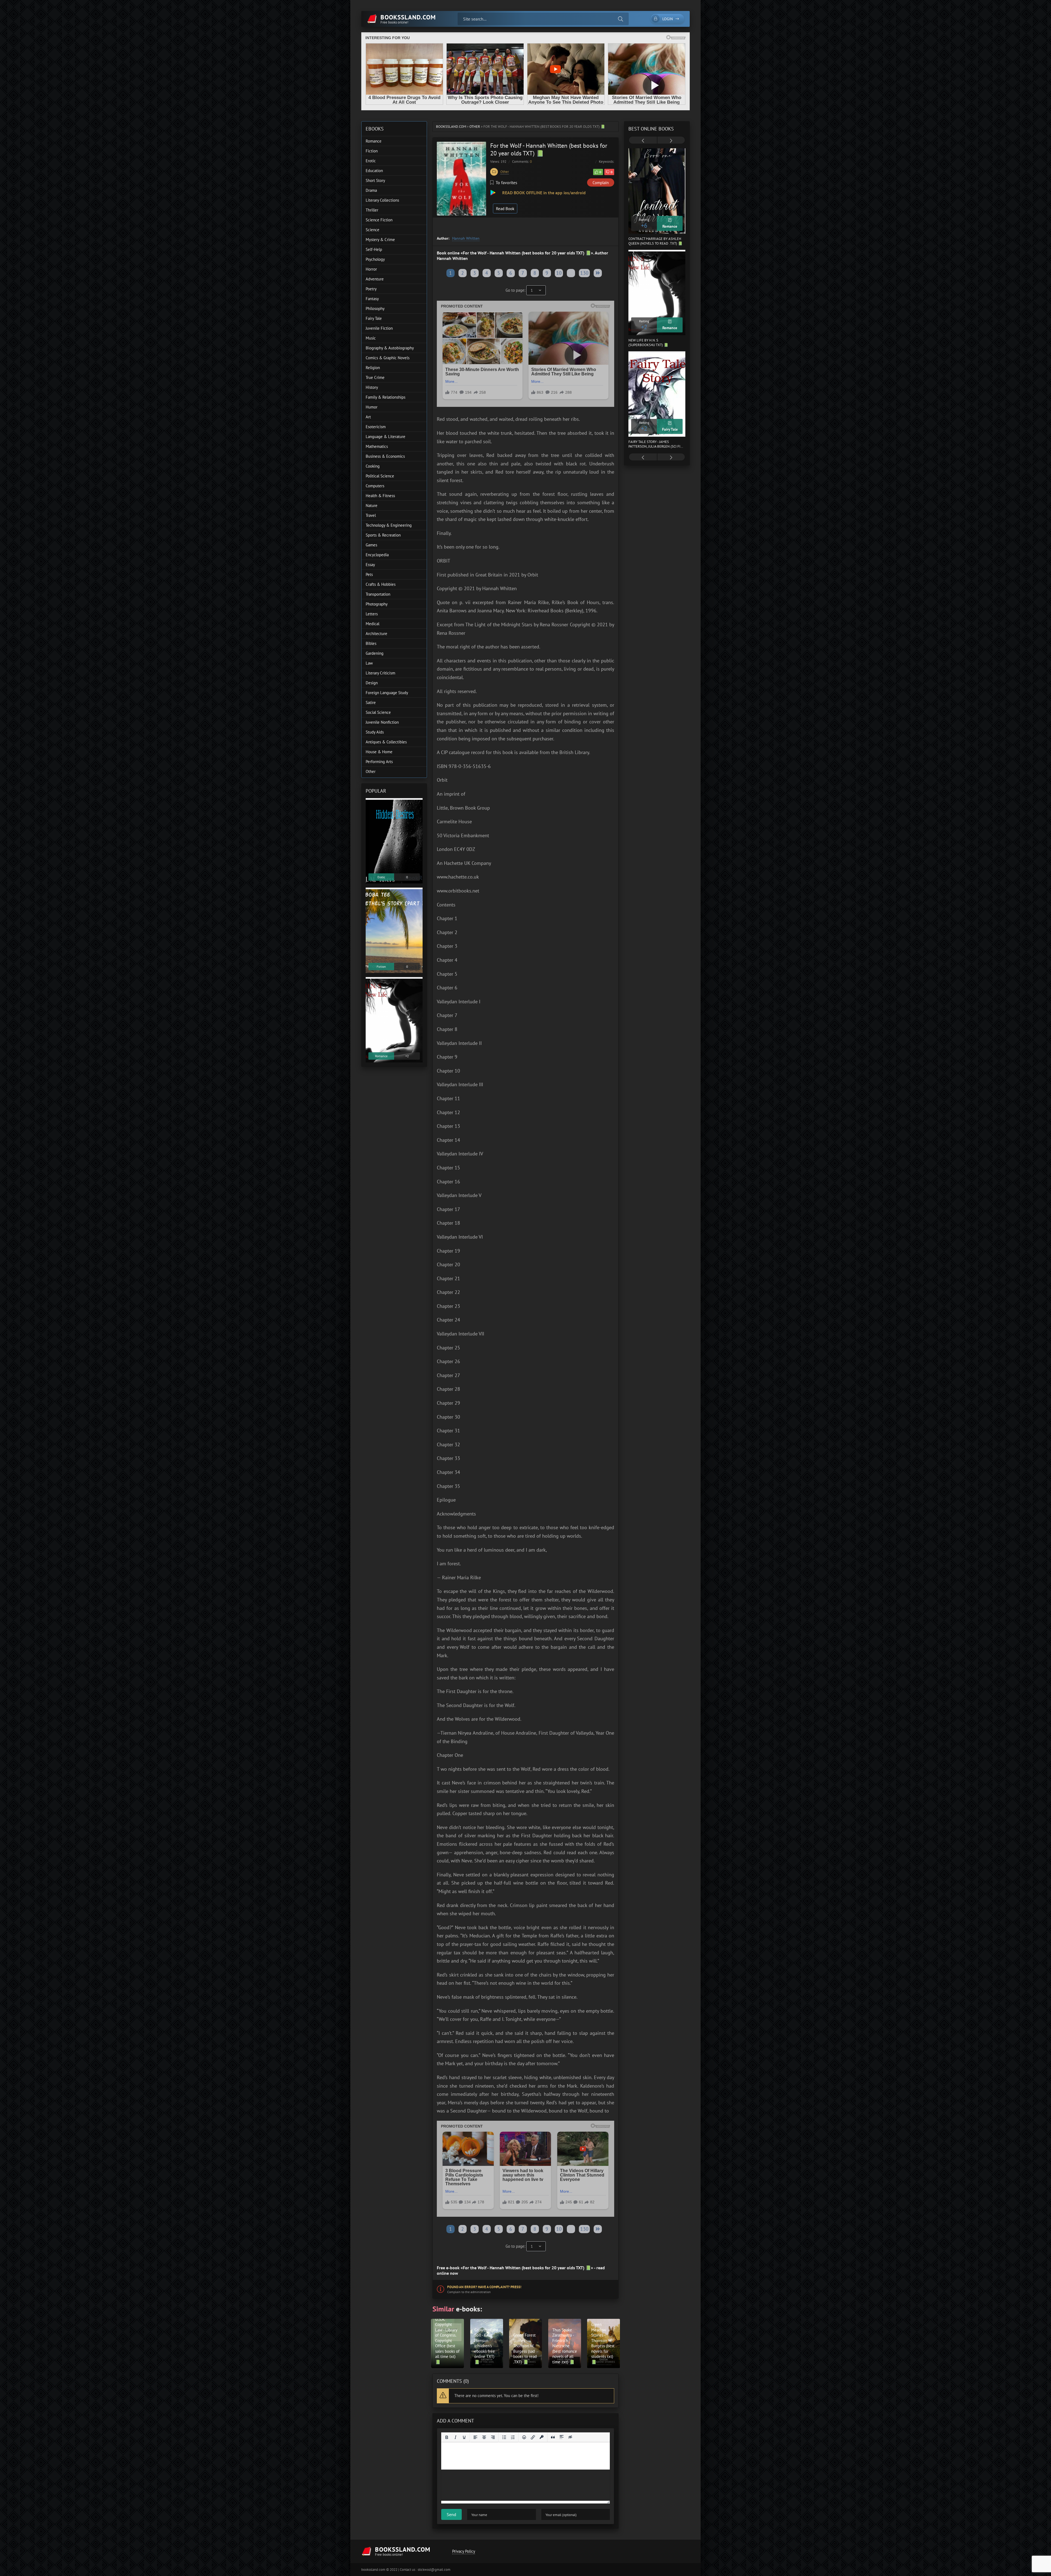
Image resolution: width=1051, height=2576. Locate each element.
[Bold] (447, 2437)
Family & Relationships (386, 397)
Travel (371, 515)
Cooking (373, 466)
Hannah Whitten (466, 238)
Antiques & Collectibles (386, 742)
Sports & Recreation (383, 535)
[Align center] (484, 2437)
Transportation (378, 594)
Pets (369, 574)
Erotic (371, 161)
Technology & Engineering (389, 525)
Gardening (375, 653)
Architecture (376, 634)
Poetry (371, 289)
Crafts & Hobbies (381, 584)
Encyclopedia (377, 555)
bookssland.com (451, 127)
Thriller (372, 210)
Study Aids (375, 732)
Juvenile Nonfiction (382, 722)
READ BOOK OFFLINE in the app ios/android (543, 193)
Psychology (375, 259)
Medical (373, 624)
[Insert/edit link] (533, 2437)
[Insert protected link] (542, 2437)
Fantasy (372, 299)
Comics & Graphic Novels (388, 358)
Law (369, 663)
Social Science (378, 712)
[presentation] (643, 141)
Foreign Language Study (387, 693)
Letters (372, 614)
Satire (371, 702)
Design (372, 683)
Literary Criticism (380, 673)
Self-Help (374, 249)
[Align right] (493, 2437)
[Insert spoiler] (562, 2437)
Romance (374, 141)
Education (374, 171)
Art (368, 417)
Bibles (371, 643)
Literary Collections (382, 200)
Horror (371, 269)
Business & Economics (385, 456)
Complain (601, 183)
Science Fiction (379, 220)
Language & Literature (386, 437)
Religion (373, 368)
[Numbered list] (513, 2437)
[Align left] (475, 2437)
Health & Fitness (380, 496)
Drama (371, 190)
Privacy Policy (464, 2551)
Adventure (375, 279)
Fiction (372, 151)
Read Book (505, 209)
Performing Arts (379, 762)
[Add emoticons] (524, 2437)
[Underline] (464, 2437)
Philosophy (375, 308)
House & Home (379, 752)
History (372, 387)
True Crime (375, 377)
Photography (377, 604)
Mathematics (377, 446)
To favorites (506, 182)
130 (584, 273)
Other (475, 127)
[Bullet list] (504, 2437)
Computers (375, 486)
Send (451, 2514)
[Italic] (455, 2437)
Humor (372, 407)
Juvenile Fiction (379, 328)
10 (559, 273)
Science (373, 230)
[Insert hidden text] (570, 2437)
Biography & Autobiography (390, 348)
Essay (370, 565)
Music (371, 338)
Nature (372, 505)
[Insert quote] (553, 2437)
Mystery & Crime (380, 240)
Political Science (380, 476)
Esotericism (376, 427)
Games (371, 545)
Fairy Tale (374, 318)
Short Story (375, 180)
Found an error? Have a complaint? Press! (484, 2287)
